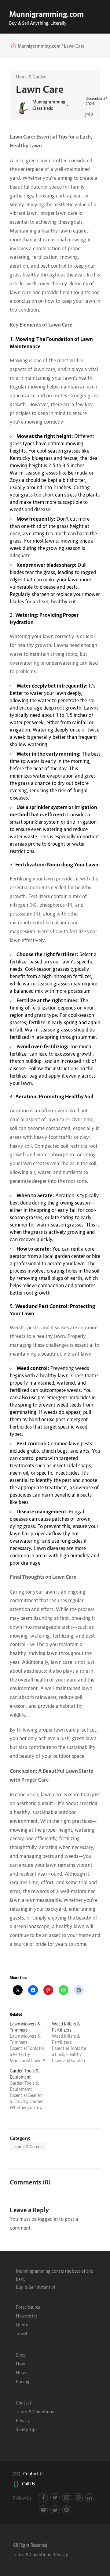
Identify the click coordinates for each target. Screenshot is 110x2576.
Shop (21, 2355)
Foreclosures (28, 2307)
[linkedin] (90, 2498)
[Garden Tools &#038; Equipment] (31, 2089)
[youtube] (43, 2510)
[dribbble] (78, 2498)
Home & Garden (31, 77)
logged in (48, 2219)
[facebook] (43, 2498)
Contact (24, 2403)
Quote (22, 2325)
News (21, 2373)
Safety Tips (27, 2429)
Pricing (23, 2381)
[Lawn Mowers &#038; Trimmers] (31, 2042)
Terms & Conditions (35, 2412)
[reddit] (55, 2510)
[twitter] (55, 2498)
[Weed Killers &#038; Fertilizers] (73, 2042)
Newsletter (27, 2316)
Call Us (28, 2484)
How (20, 2364)
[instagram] (67, 2498)
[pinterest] (67, 2510)
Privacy (23, 2421)
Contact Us (34, 2474)
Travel (22, 2334)
